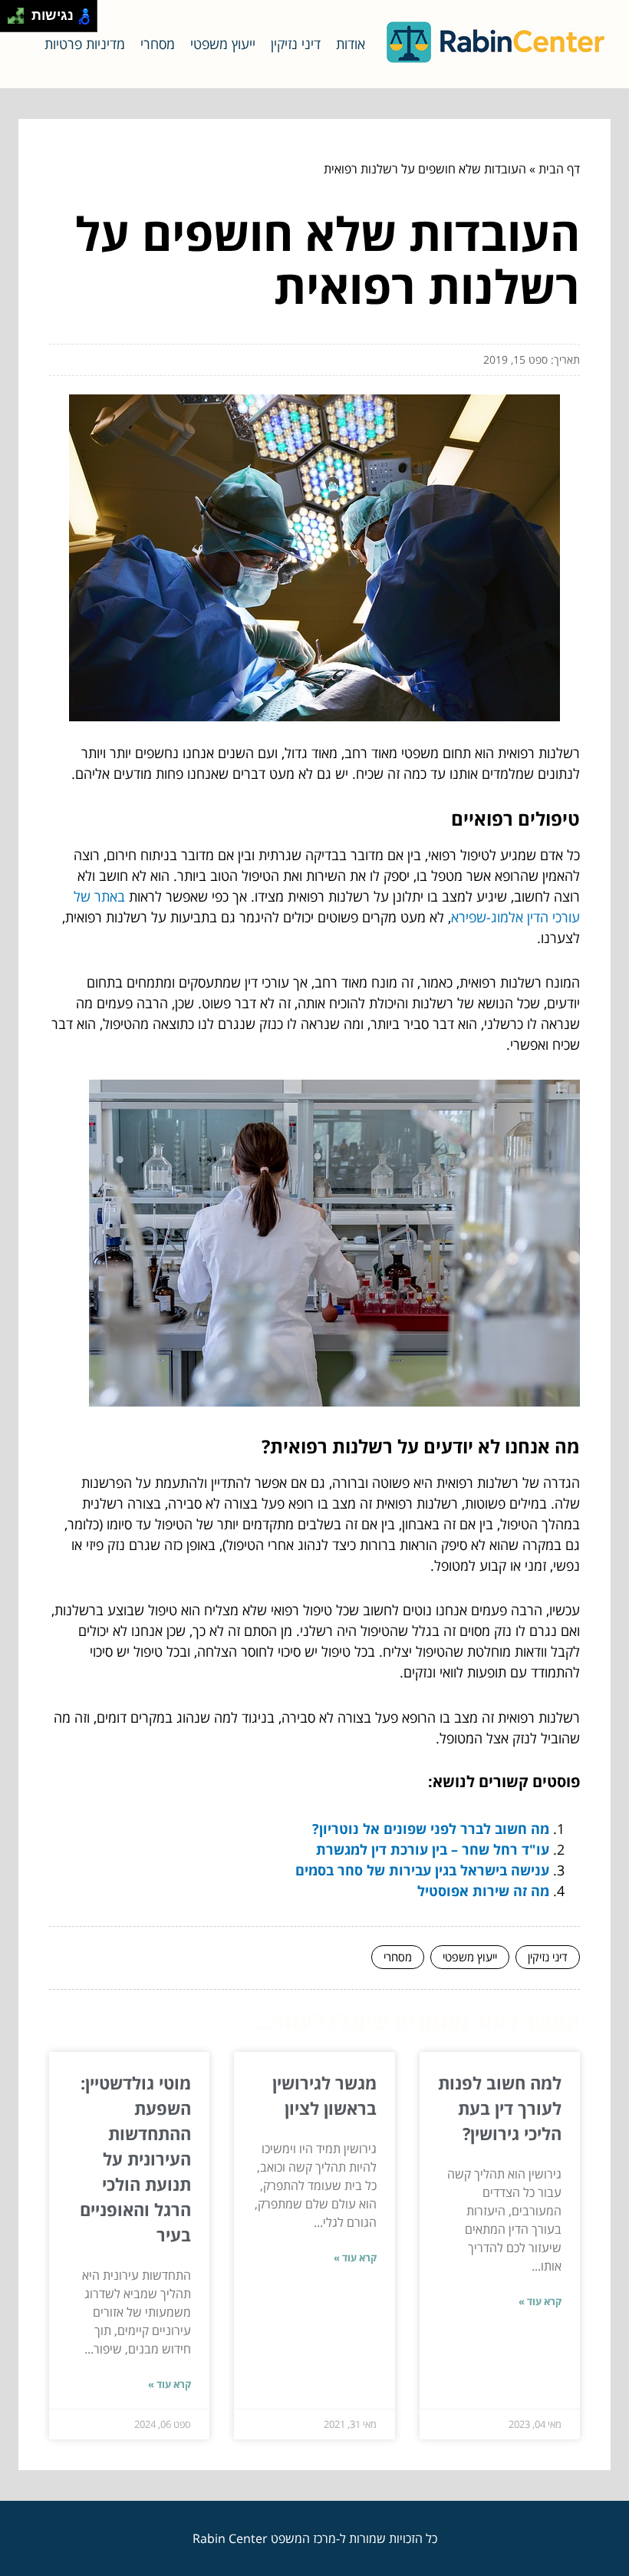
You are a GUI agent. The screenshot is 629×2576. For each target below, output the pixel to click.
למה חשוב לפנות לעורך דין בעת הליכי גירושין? (500, 2108)
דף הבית (559, 169)
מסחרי (158, 44)
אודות (351, 44)
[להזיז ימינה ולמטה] (20, 20)
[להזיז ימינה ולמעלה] (20, 12)
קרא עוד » (540, 2301)
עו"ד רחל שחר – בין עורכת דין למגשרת (433, 1849)
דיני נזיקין (296, 44)
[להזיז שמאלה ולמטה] (12, 20)
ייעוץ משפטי (223, 44)
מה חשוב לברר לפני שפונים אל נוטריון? (431, 1829)
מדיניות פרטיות (85, 44)
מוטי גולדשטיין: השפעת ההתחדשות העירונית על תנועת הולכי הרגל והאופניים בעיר (135, 2159)
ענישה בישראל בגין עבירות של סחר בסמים (422, 1870)
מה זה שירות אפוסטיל (483, 1891)
